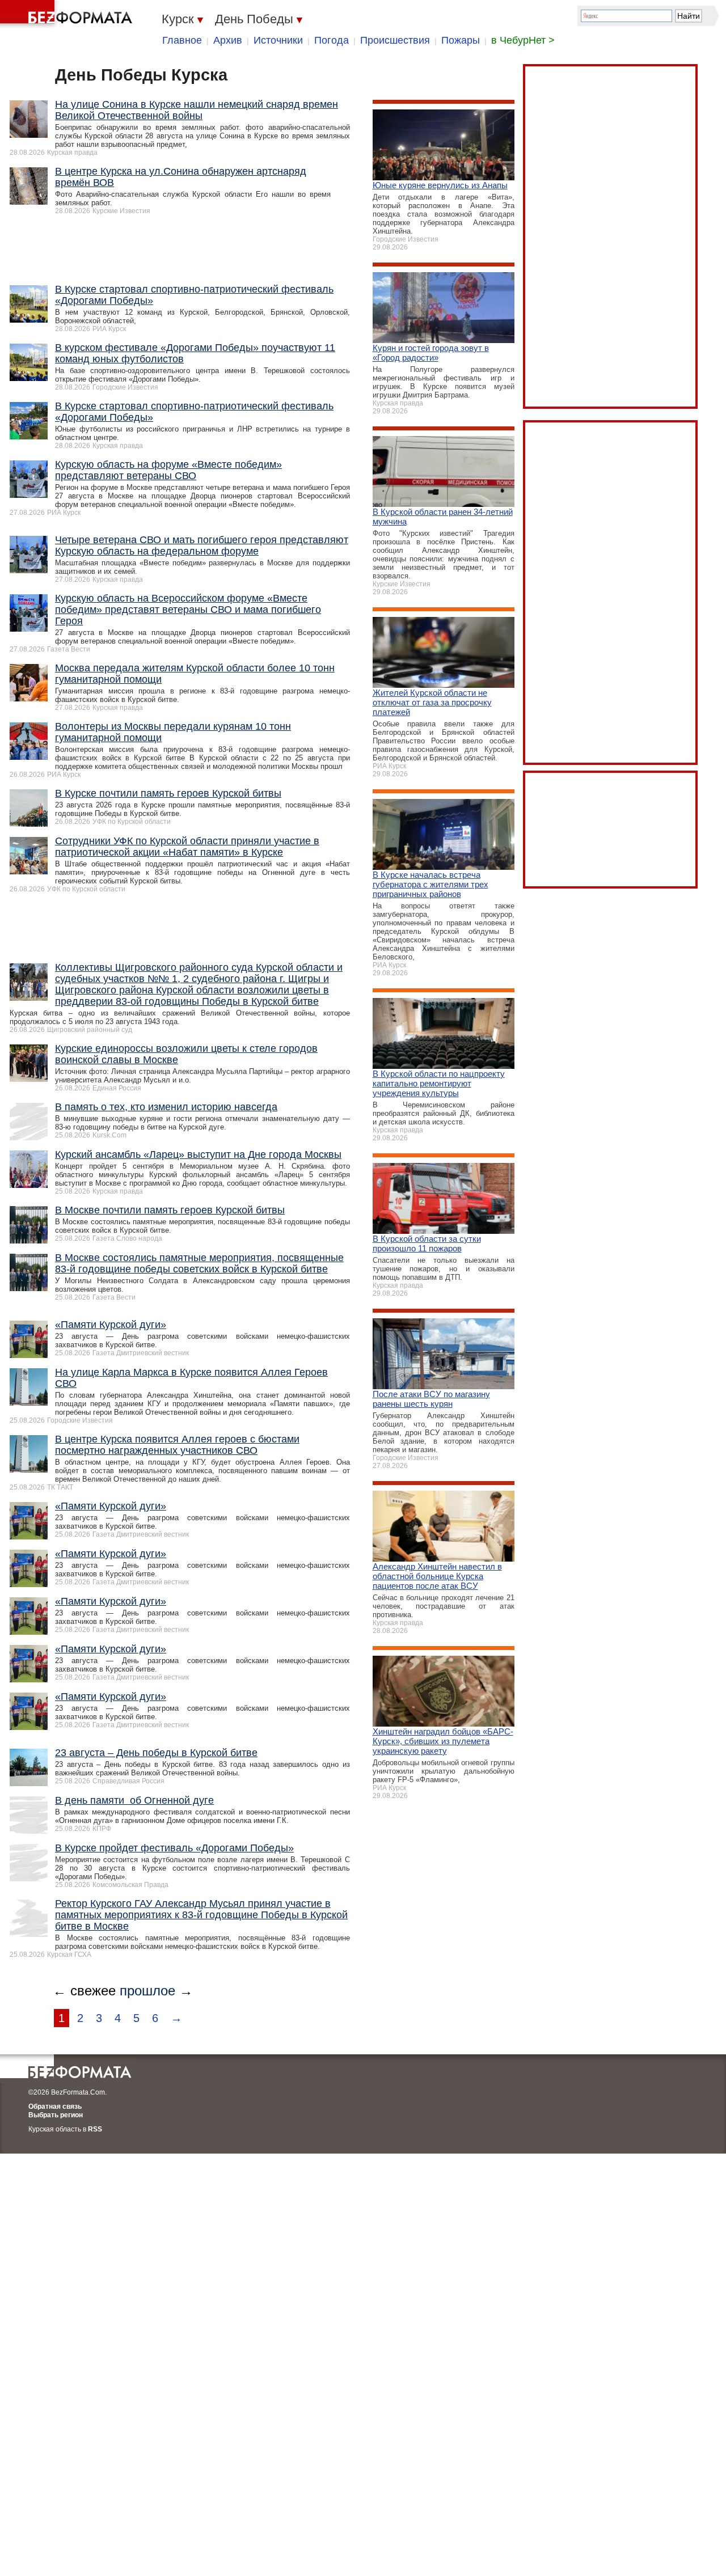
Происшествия (395, 40)
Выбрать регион (56, 2115)
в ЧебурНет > (523, 40)
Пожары (461, 40)
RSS (95, 2129)
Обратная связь (55, 2107)
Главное (182, 40)
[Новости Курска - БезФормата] (68, 14)
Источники (278, 40)
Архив (228, 40)
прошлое (147, 1991)
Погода (332, 40)
